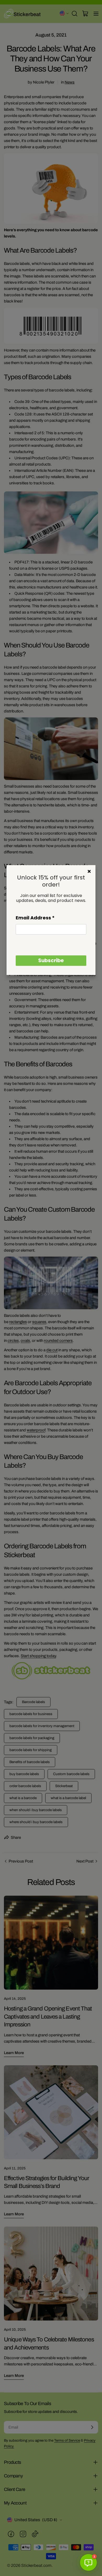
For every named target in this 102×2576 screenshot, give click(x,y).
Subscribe (51, 960)
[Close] (89, 871)
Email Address (35, 918)
